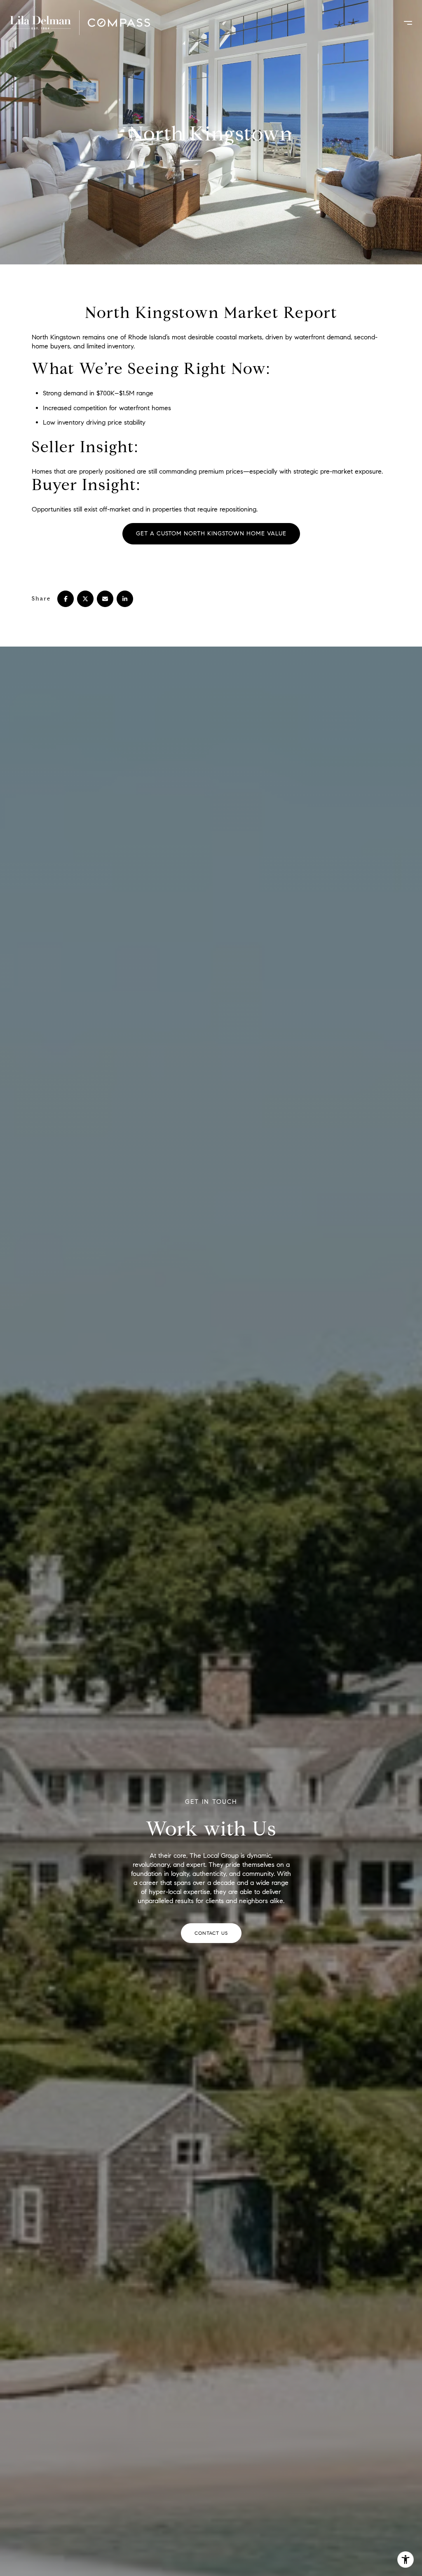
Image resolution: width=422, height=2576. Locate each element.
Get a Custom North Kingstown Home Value (211, 534)
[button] (211, 1933)
